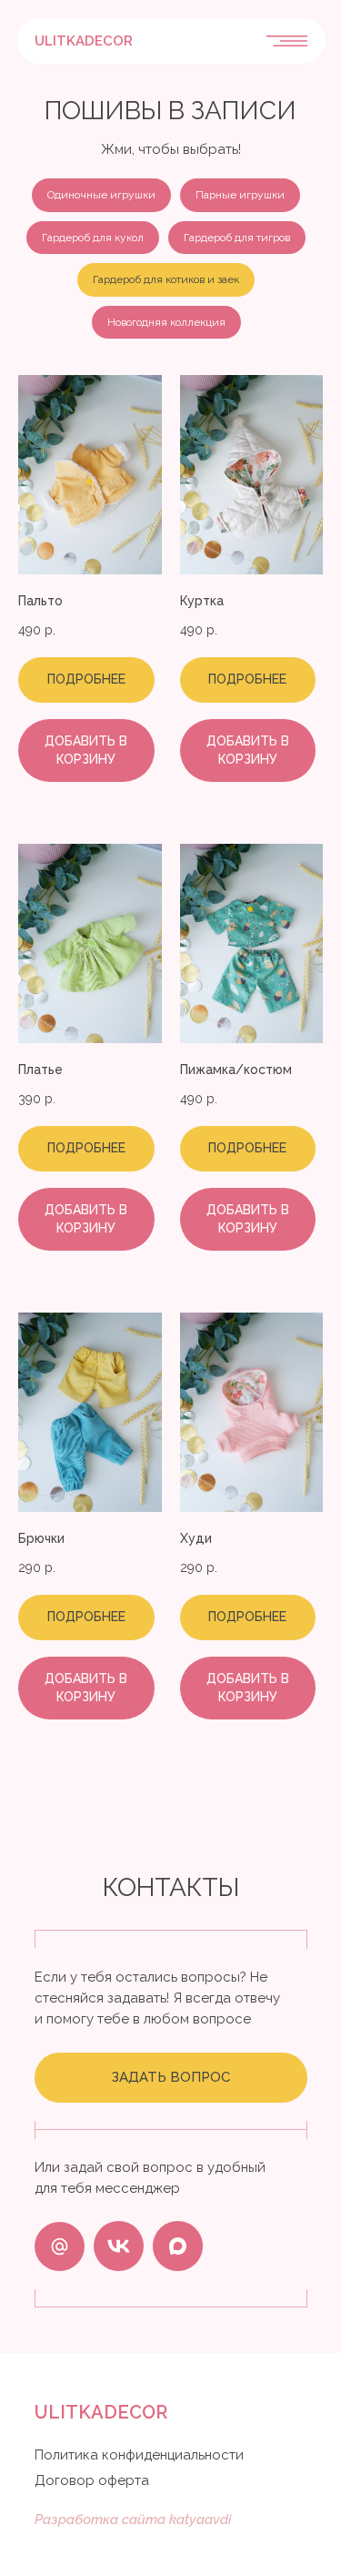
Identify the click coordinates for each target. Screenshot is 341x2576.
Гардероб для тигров (237, 238)
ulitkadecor (84, 41)
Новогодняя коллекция (166, 322)
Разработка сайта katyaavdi (133, 2520)
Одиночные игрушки (101, 195)
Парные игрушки (240, 195)
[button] (171, 2078)
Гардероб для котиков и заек (166, 279)
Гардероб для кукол (93, 238)
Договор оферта (92, 2480)
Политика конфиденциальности (139, 2455)
